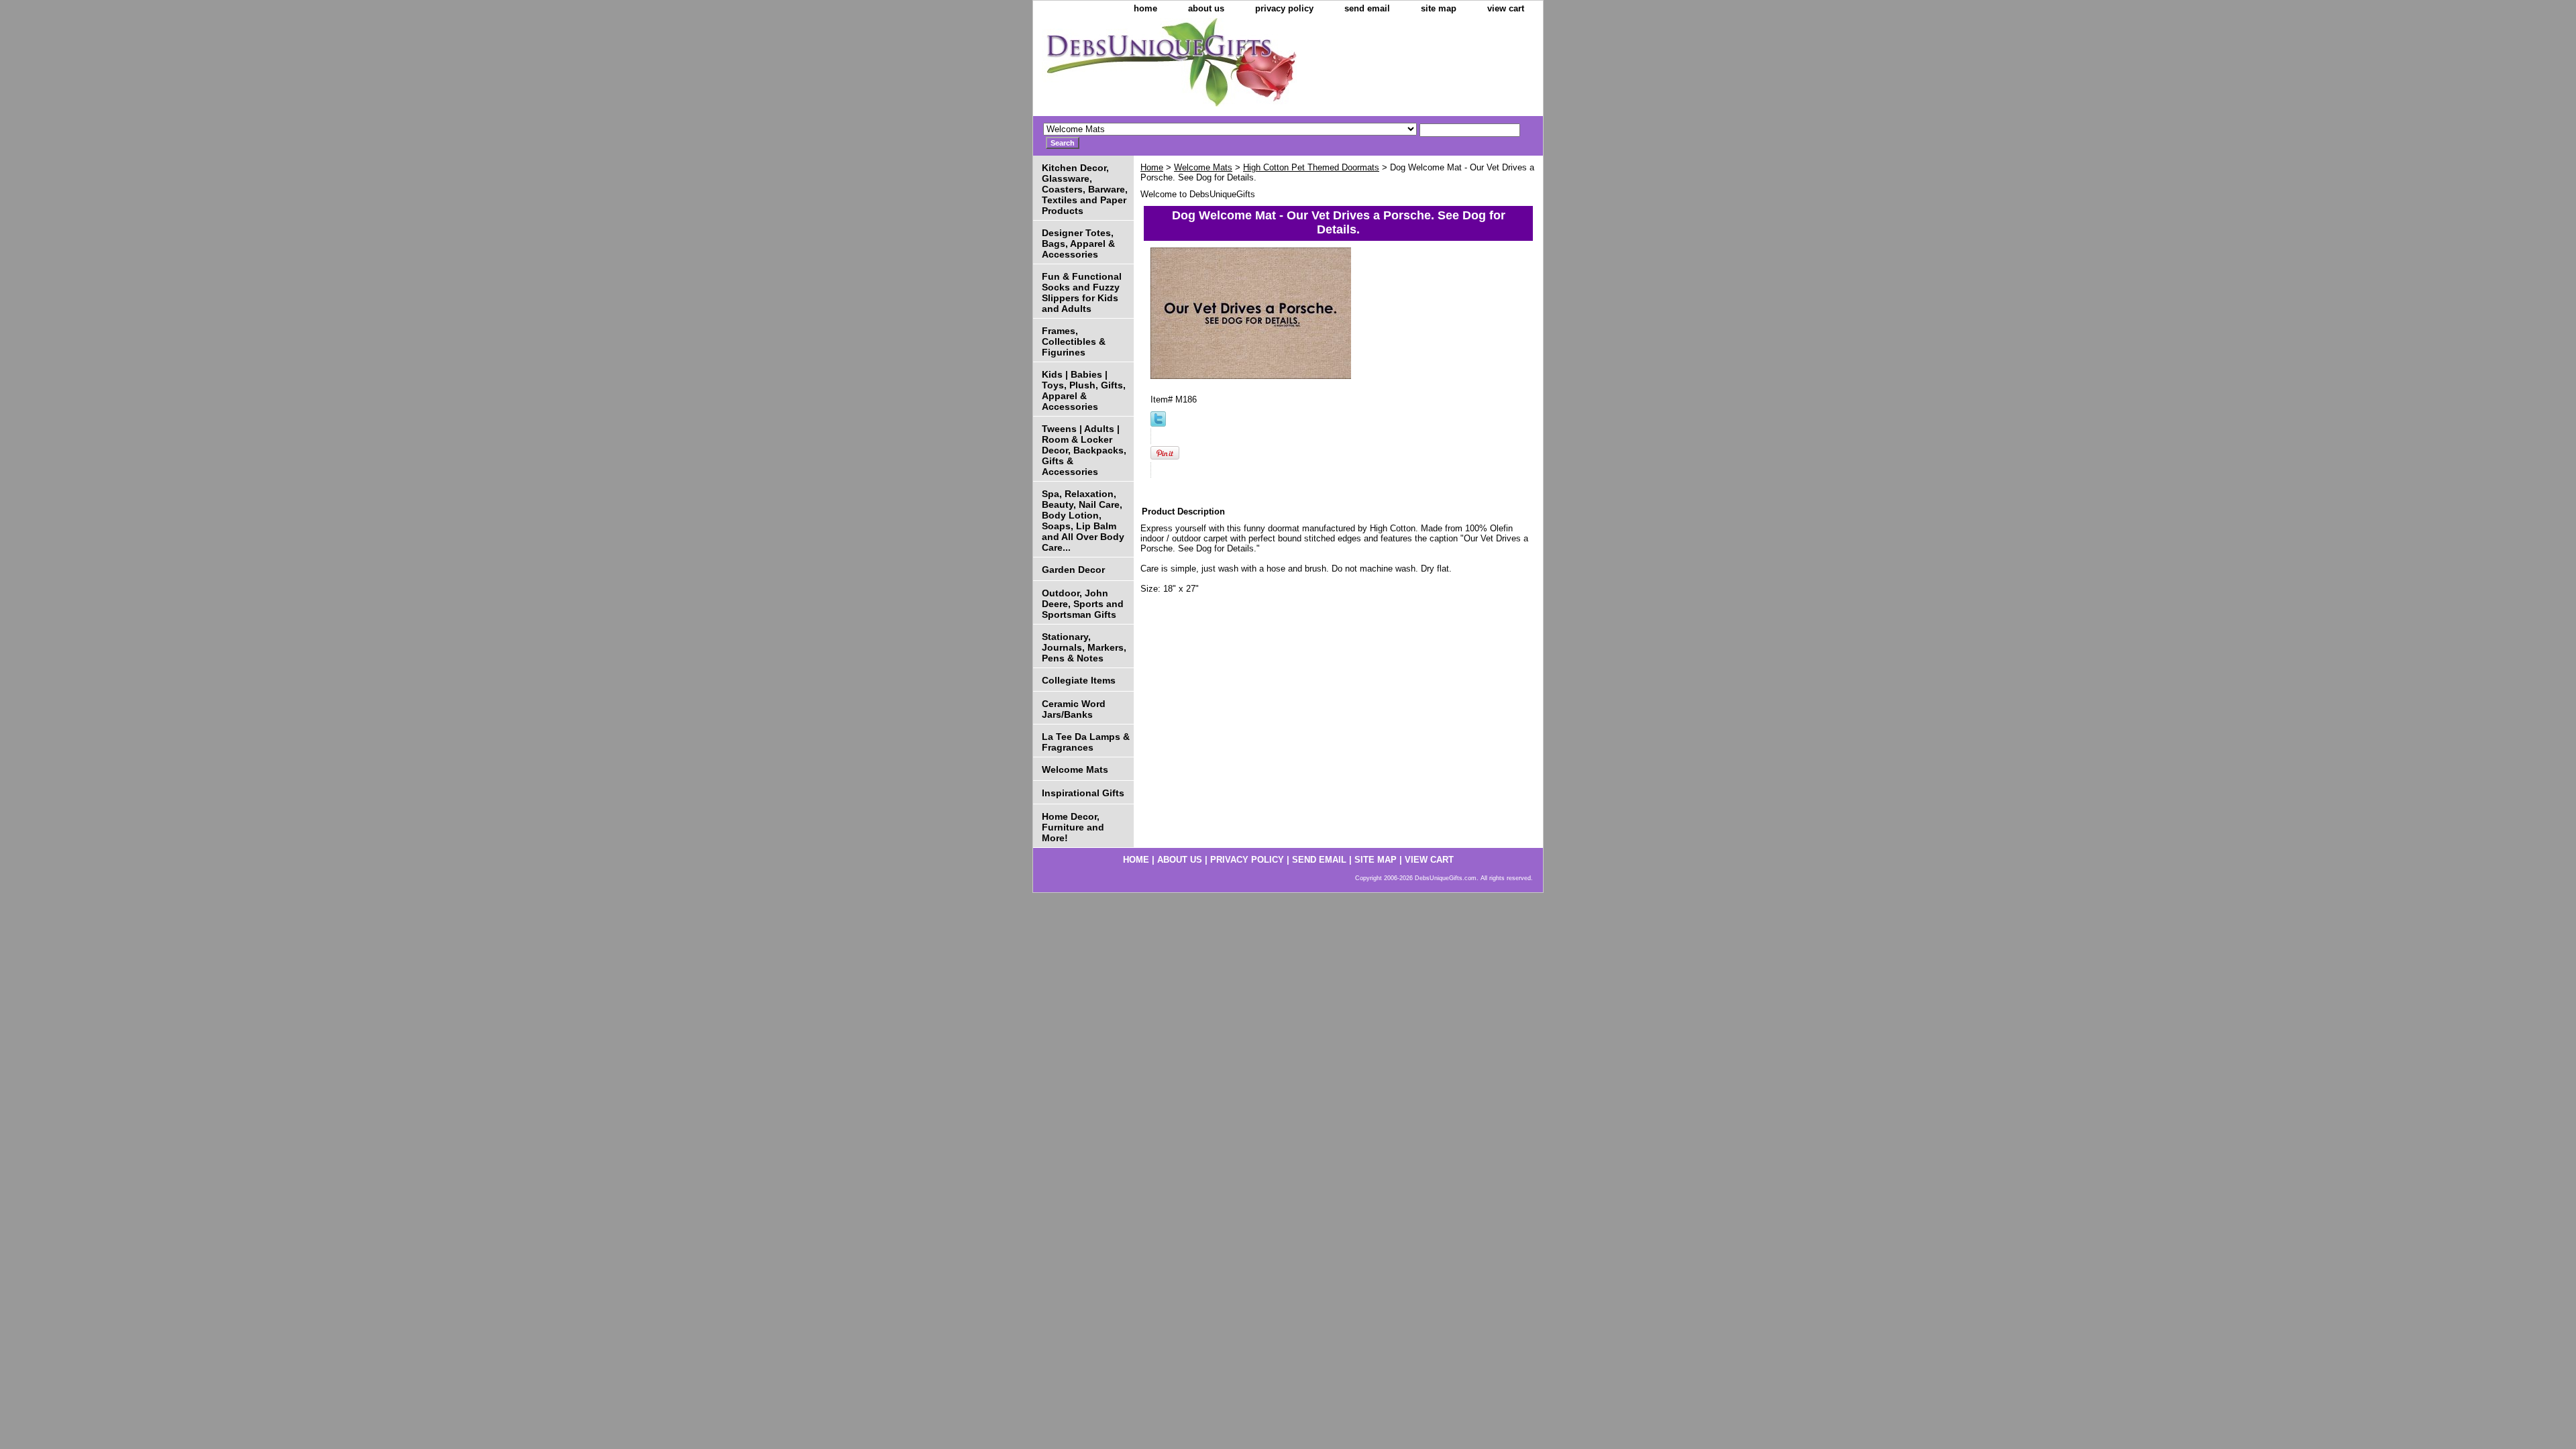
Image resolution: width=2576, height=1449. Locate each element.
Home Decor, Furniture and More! (1073, 827)
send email (1367, 8)
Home (1152, 167)
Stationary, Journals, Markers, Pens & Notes (1084, 647)
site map (1439, 8)
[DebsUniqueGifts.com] (1201, 67)
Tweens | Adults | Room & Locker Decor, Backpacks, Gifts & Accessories (1084, 450)
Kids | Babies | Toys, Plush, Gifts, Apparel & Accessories (1084, 390)
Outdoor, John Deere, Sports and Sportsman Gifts (1083, 604)
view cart (1506, 8)
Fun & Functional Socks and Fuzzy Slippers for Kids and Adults (1082, 292)
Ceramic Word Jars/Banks (1074, 709)
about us (1206, 8)
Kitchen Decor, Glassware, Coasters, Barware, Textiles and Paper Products (1085, 189)
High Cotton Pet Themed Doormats (1311, 167)
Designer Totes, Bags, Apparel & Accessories (1078, 244)
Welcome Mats (1203, 167)
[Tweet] (1158, 424)
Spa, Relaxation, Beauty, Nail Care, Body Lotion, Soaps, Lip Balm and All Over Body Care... (1083, 521)
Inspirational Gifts (1083, 793)
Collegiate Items (1079, 680)
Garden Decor (1073, 570)
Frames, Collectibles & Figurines (1074, 341)
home (1145, 8)
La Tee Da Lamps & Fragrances (1086, 742)
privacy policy (1284, 8)
